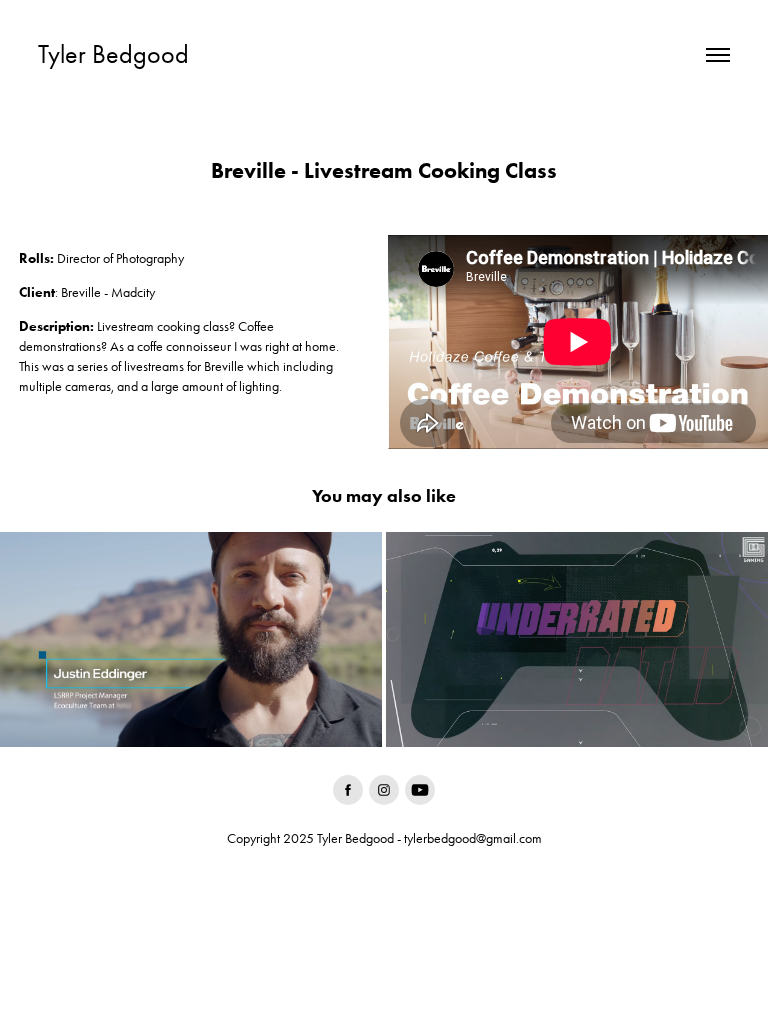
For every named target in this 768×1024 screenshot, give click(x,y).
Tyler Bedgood (113, 54)
